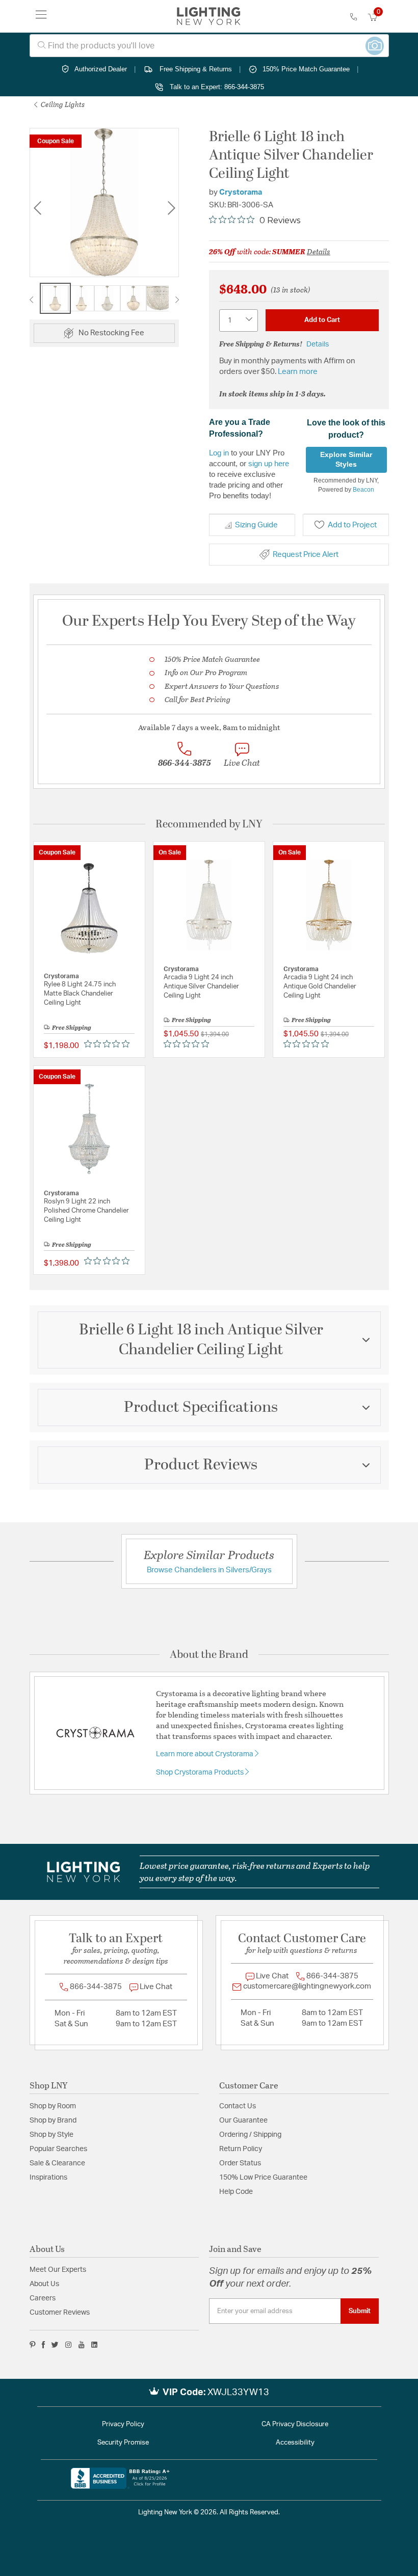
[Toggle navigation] (41, 16)
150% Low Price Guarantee (263, 2178)
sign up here (269, 463)
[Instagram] (69, 2345)
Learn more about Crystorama (205, 1754)
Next (171, 208)
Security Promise (123, 2443)
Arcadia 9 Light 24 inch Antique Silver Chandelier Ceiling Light (201, 987)
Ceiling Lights (62, 104)
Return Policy (241, 2149)
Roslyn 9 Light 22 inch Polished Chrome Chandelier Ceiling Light (86, 1211)
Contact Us (238, 2106)
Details (319, 251)
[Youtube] (82, 2345)
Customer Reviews (60, 2313)
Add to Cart (322, 320)
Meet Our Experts (58, 2270)
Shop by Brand (53, 2121)
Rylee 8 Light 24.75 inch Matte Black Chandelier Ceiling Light (80, 994)
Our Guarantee (243, 2121)
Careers (43, 2298)
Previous (37, 208)
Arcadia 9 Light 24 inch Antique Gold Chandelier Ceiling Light (320, 987)
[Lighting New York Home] (209, 16)
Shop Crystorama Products (201, 1773)
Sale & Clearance (57, 2163)
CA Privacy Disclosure (295, 2424)
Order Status (240, 2163)
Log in (219, 453)
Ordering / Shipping (250, 2135)
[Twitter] (55, 2345)
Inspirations (48, 2178)
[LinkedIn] (95, 2345)
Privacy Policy (123, 2424)
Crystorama (241, 192)
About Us (44, 2284)
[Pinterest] (33, 2345)
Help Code (236, 2192)
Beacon (363, 490)
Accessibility (295, 2443)
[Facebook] (43, 2345)
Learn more (298, 372)
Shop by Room (53, 2106)
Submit (360, 2311)
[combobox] (209, 46)
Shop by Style (51, 2135)
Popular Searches (58, 2149)
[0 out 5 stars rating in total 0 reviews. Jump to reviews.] (109, 1043)
